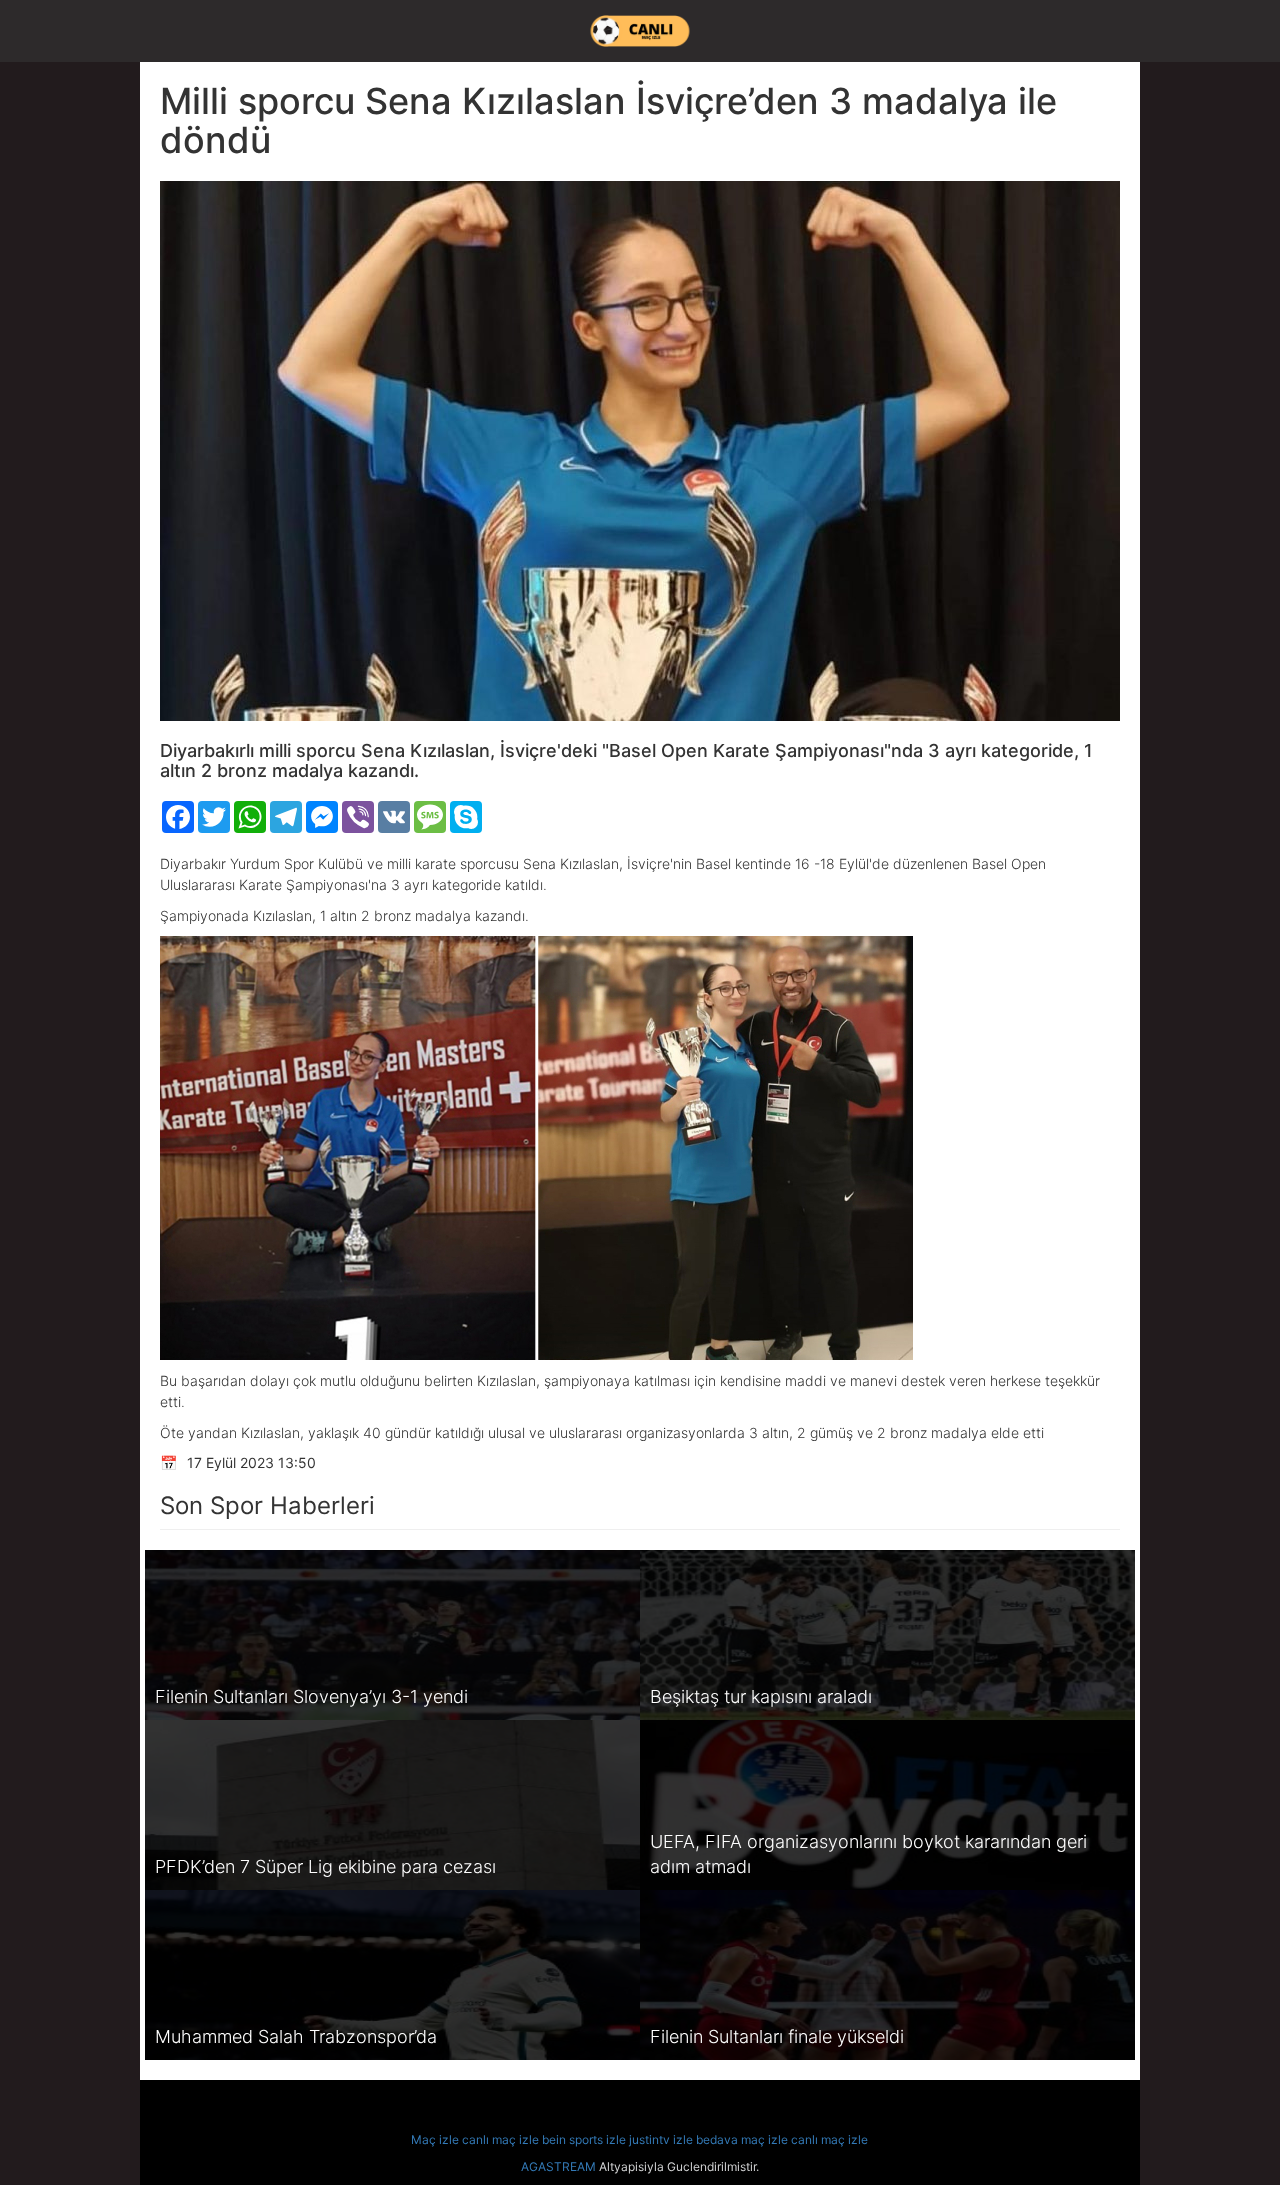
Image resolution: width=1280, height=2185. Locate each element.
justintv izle (661, 2139)
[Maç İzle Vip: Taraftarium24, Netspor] (640, 31)
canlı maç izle (500, 2139)
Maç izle (435, 2139)
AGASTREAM (558, 2166)
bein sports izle (584, 2139)
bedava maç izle (742, 2139)
